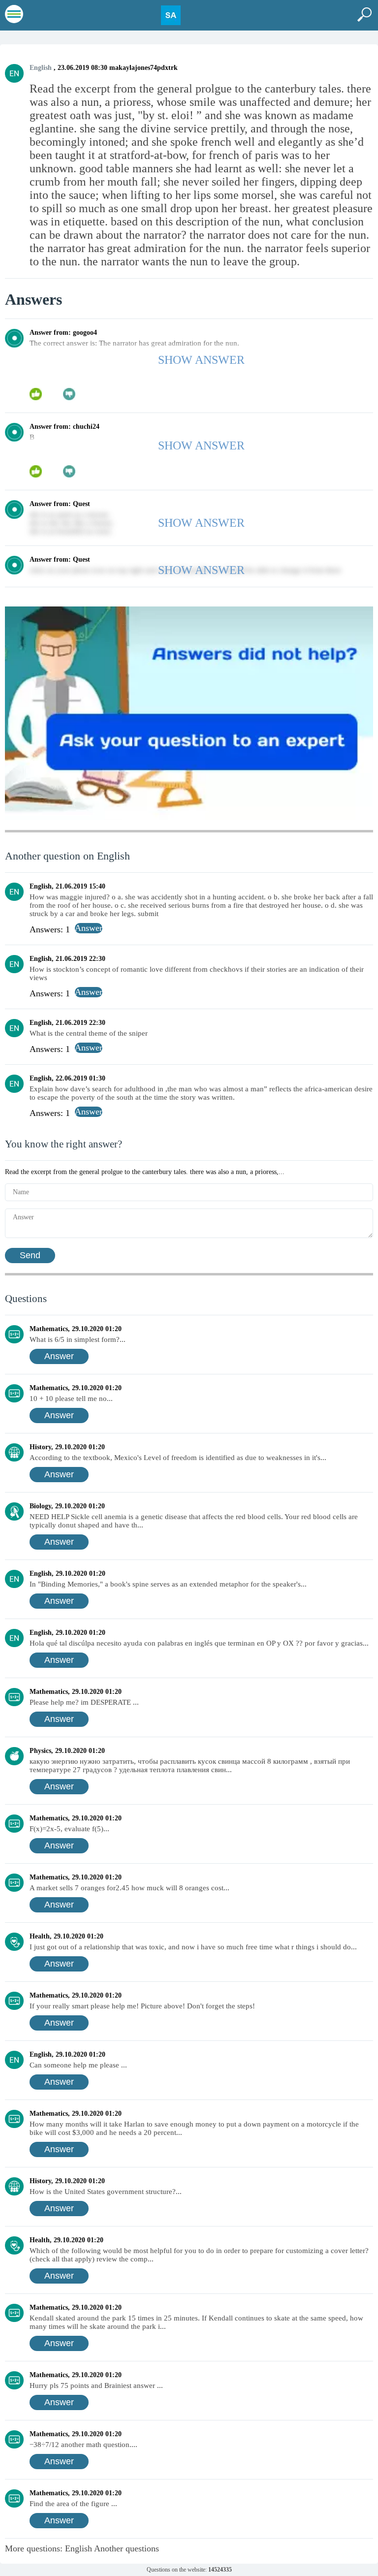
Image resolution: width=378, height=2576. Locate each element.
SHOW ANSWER (201, 360)
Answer (59, 1356)
